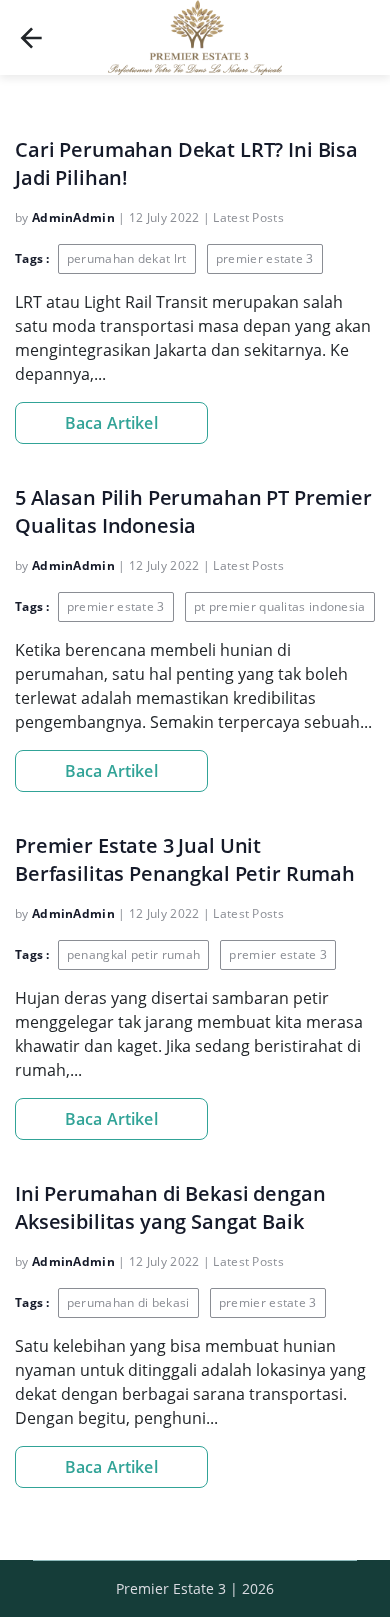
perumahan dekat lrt (127, 258)
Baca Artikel (111, 423)
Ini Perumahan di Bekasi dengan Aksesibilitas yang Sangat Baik (170, 1207)
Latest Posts (248, 217)
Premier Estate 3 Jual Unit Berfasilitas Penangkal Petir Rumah (185, 859)
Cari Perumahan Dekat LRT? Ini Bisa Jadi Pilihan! (186, 163)
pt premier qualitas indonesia (280, 606)
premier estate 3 (265, 258)
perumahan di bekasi (128, 1302)
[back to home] (31, 38)
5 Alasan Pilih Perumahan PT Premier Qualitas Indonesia (193, 511)
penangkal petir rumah (133, 954)
